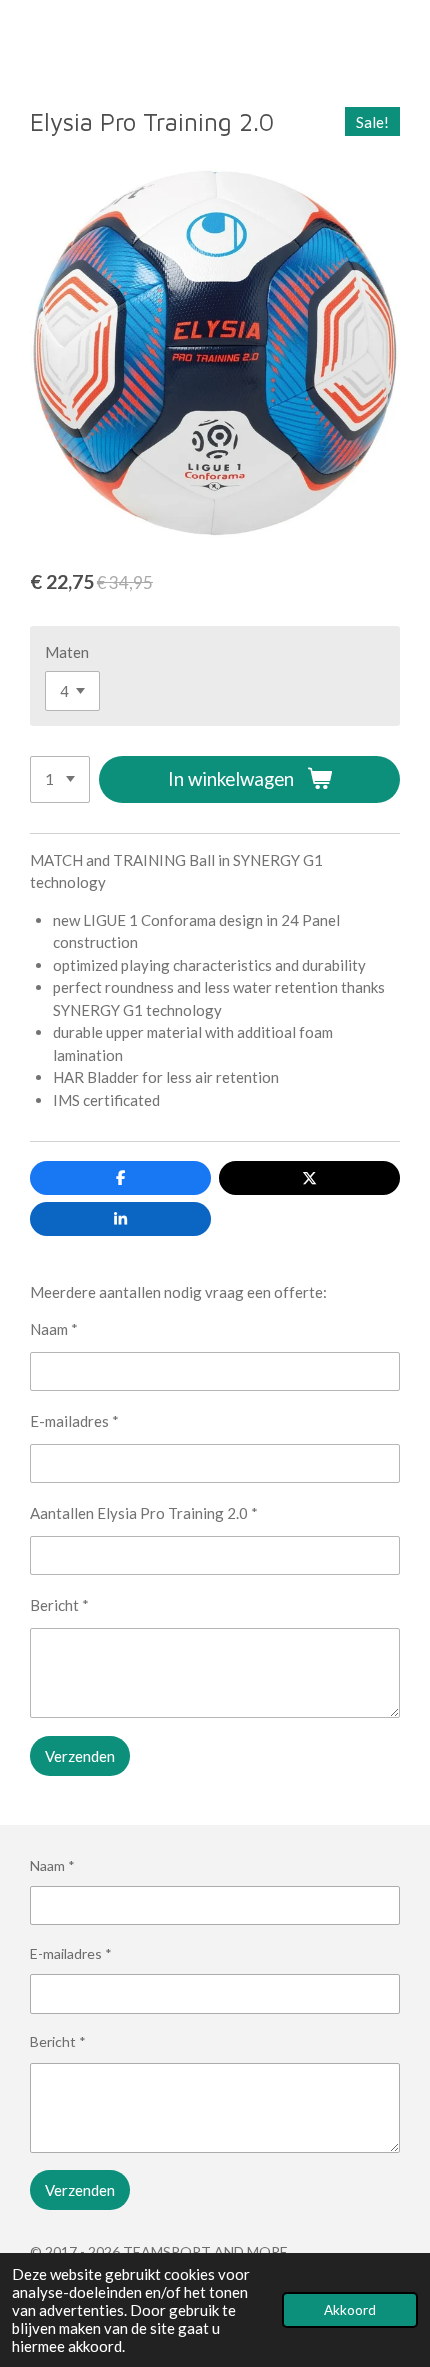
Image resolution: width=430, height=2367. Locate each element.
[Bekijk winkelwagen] (408, 38)
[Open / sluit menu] (22, 38)
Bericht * (59, 1605)
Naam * (54, 1329)
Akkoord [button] (350, 2310)
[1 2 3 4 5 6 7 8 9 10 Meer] (60, 779)
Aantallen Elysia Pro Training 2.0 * (144, 1513)
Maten (67, 652)
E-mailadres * (74, 1421)
